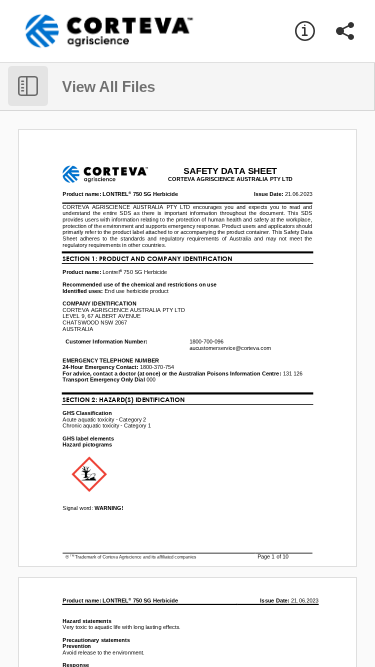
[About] (305, 31)
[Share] (345, 31)
